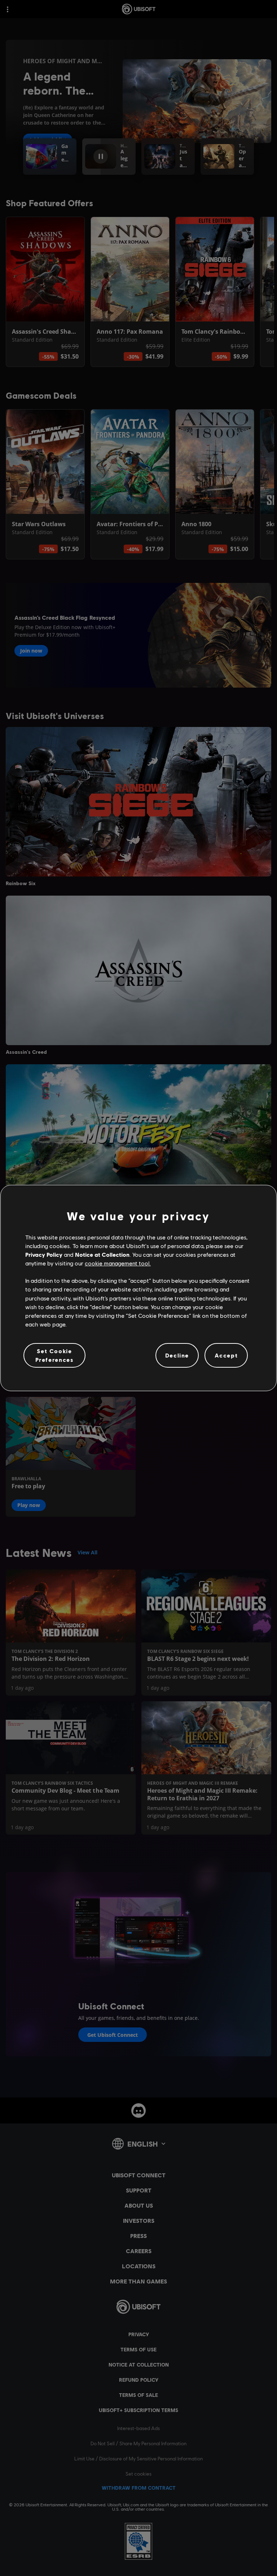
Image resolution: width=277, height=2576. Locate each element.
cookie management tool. (118, 1263)
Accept (226, 1355)
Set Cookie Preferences (55, 1355)
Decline (177, 1355)
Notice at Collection (102, 1254)
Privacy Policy (44, 1254)
